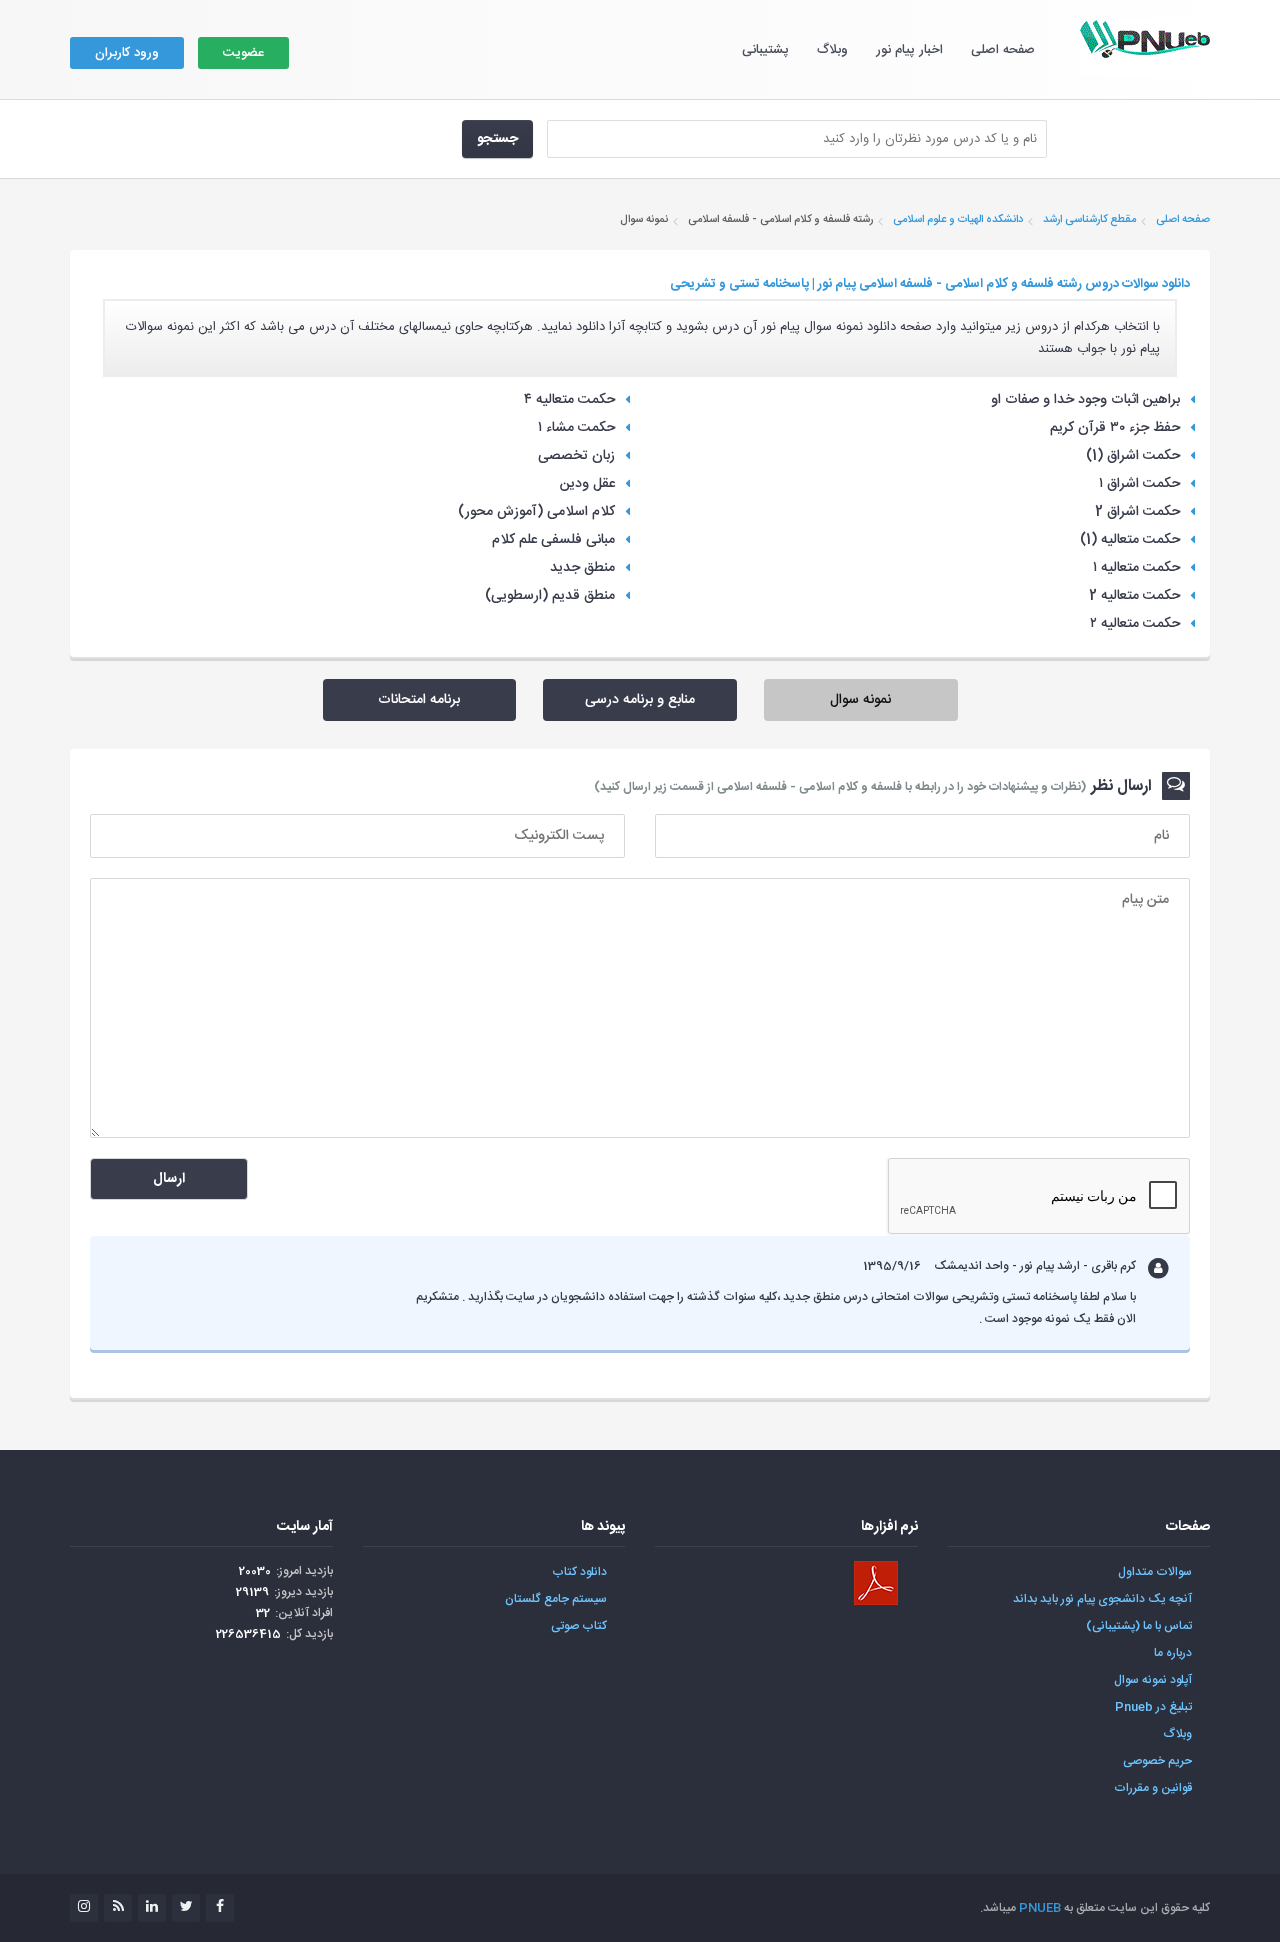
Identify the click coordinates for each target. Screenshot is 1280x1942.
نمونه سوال (860, 700)
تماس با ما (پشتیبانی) (1139, 1626)
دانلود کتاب (579, 1572)
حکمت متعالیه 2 (1134, 596)
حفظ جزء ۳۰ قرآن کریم (1115, 428)
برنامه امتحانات (419, 700)
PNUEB (1040, 1908)
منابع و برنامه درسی (640, 700)
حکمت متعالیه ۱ (1136, 568)
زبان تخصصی (576, 456)
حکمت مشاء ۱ (576, 428)
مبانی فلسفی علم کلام (553, 540)
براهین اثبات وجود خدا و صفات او (1085, 400)
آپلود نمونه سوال (1153, 1680)
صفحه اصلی (1003, 50)
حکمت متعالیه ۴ (569, 400)
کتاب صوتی (579, 1626)
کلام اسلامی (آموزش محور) (536, 512)
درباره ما (1173, 1653)
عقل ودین (587, 484)
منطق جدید (582, 568)
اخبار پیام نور (909, 50)
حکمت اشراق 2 (1137, 512)
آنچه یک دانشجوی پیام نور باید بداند (1102, 1599)
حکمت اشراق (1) (1133, 456)
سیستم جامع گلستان (556, 1599)
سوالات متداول (1155, 1572)
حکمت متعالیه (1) (1130, 540)
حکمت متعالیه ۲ (1135, 624)
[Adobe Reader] (876, 1583)
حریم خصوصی (1157, 1761)
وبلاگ (832, 50)
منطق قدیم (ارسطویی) (550, 596)
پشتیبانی (765, 50)
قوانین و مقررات (1153, 1788)
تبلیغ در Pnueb (1153, 1707)
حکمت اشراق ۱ (1139, 484)
